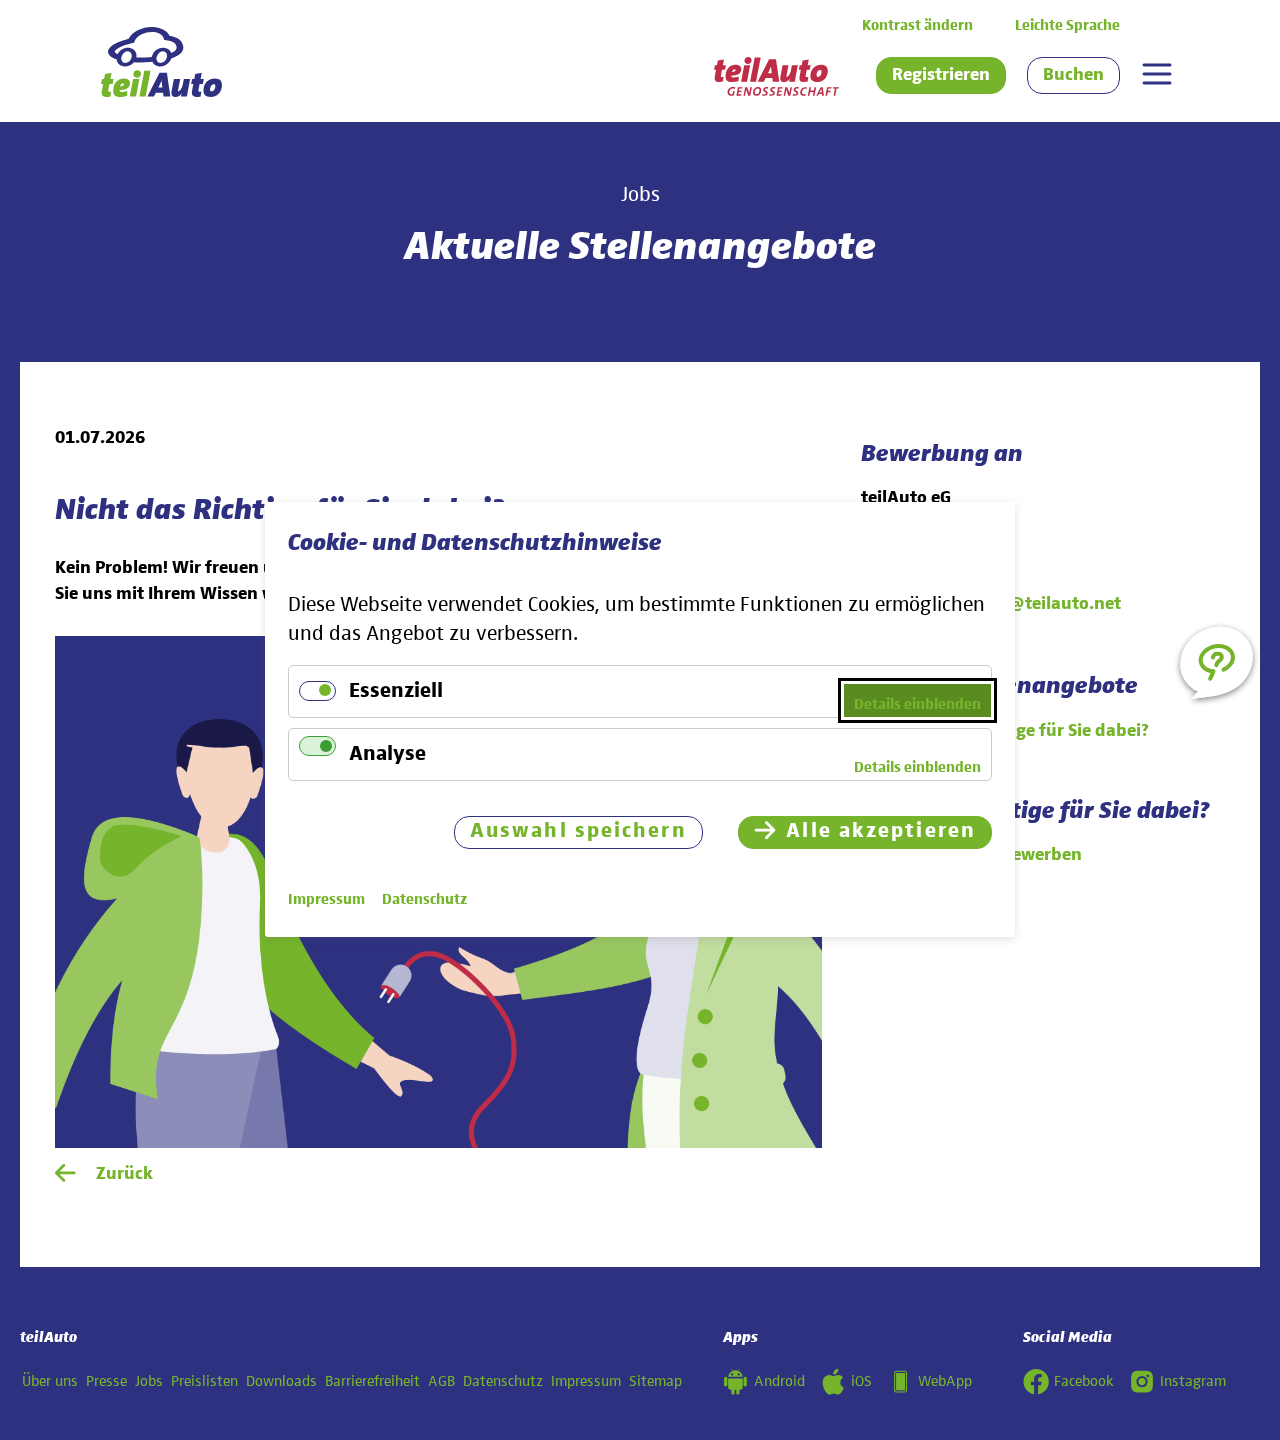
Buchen (1073, 75)
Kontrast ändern (917, 25)
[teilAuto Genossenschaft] (776, 76)
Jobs (149, 1381)
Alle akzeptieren (881, 832)
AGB (441, 1381)
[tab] (1156, 74)
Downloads (281, 1381)
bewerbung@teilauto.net (1018, 604)
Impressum (586, 1381)
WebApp (945, 1381)
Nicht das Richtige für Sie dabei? (1019, 731)
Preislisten (204, 1381)
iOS (861, 1381)
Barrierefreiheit (372, 1381)
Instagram (1193, 1381)
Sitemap (655, 1381)
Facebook (1084, 1381)
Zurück (124, 1174)
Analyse (387, 754)
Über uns (50, 1381)
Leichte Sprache (1067, 25)
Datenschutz (503, 1381)
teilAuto (48, 1337)
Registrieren (941, 75)
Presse (106, 1381)
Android (779, 1381)
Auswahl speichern (578, 832)
